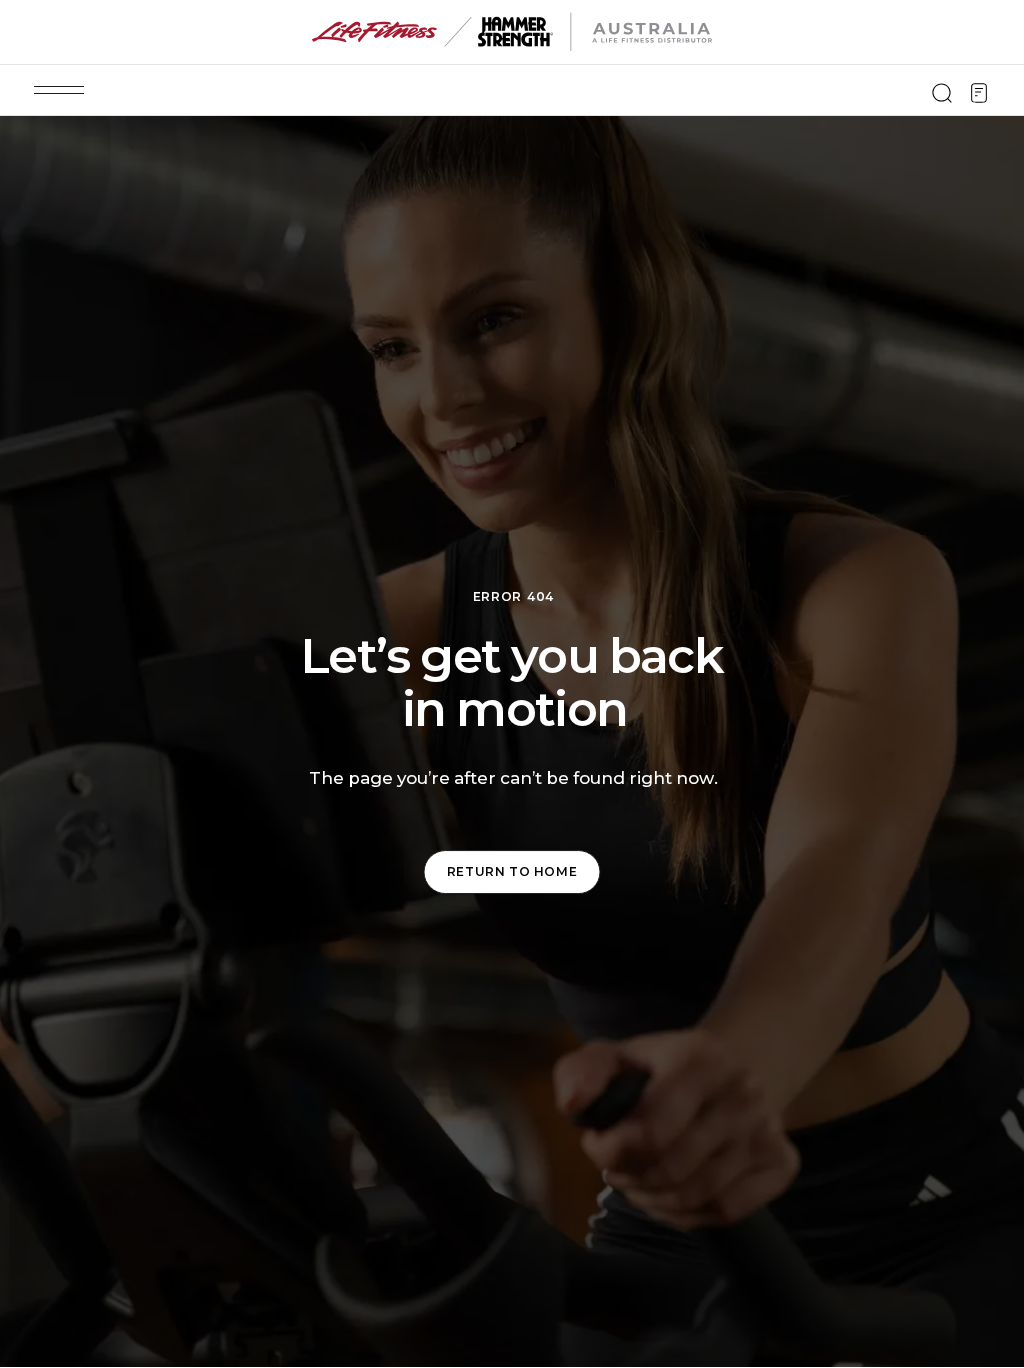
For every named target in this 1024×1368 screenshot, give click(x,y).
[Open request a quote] (979, 93)
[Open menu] (59, 90)
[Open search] (942, 93)
